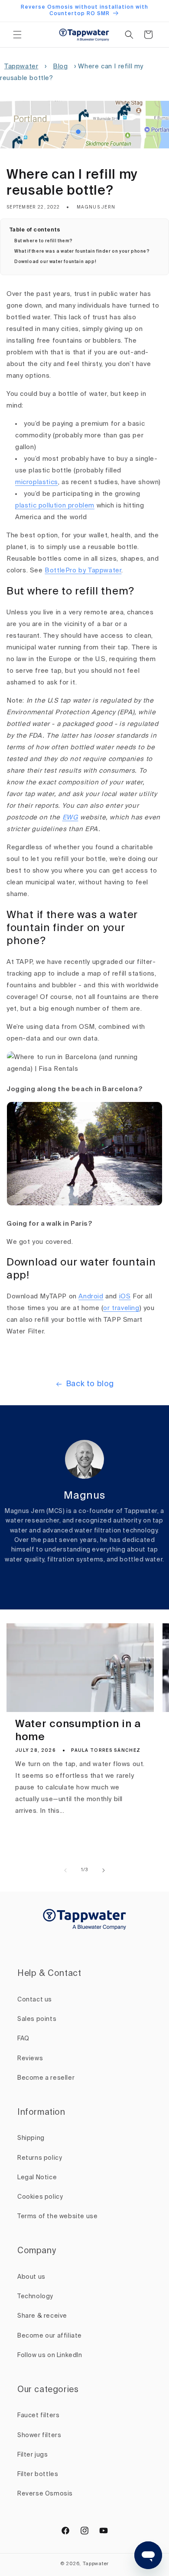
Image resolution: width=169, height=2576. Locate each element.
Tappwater (21, 66)
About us (31, 2277)
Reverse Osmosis (45, 2494)
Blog (60, 66)
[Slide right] (104, 1870)
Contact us (35, 2000)
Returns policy (40, 2158)
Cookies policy (40, 2197)
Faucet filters (38, 2415)
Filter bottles (38, 2474)
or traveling (121, 1308)
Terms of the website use (57, 2216)
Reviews (30, 2059)
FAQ (23, 2039)
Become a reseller (46, 2078)
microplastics (37, 482)
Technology (35, 2297)
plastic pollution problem (55, 506)
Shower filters (39, 2435)
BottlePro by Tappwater (83, 570)
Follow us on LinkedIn (50, 2355)
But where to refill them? (44, 241)
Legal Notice (37, 2178)
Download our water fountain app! (55, 262)
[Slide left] (65, 1870)
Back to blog (90, 1384)
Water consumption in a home (78, 1731)
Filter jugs (33, 2455)
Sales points (37, 2019)
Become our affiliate (50, 2336)
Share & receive (42, 2316)
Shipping (31, 2138)
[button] (17, 35)
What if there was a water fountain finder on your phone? (82, 251)
